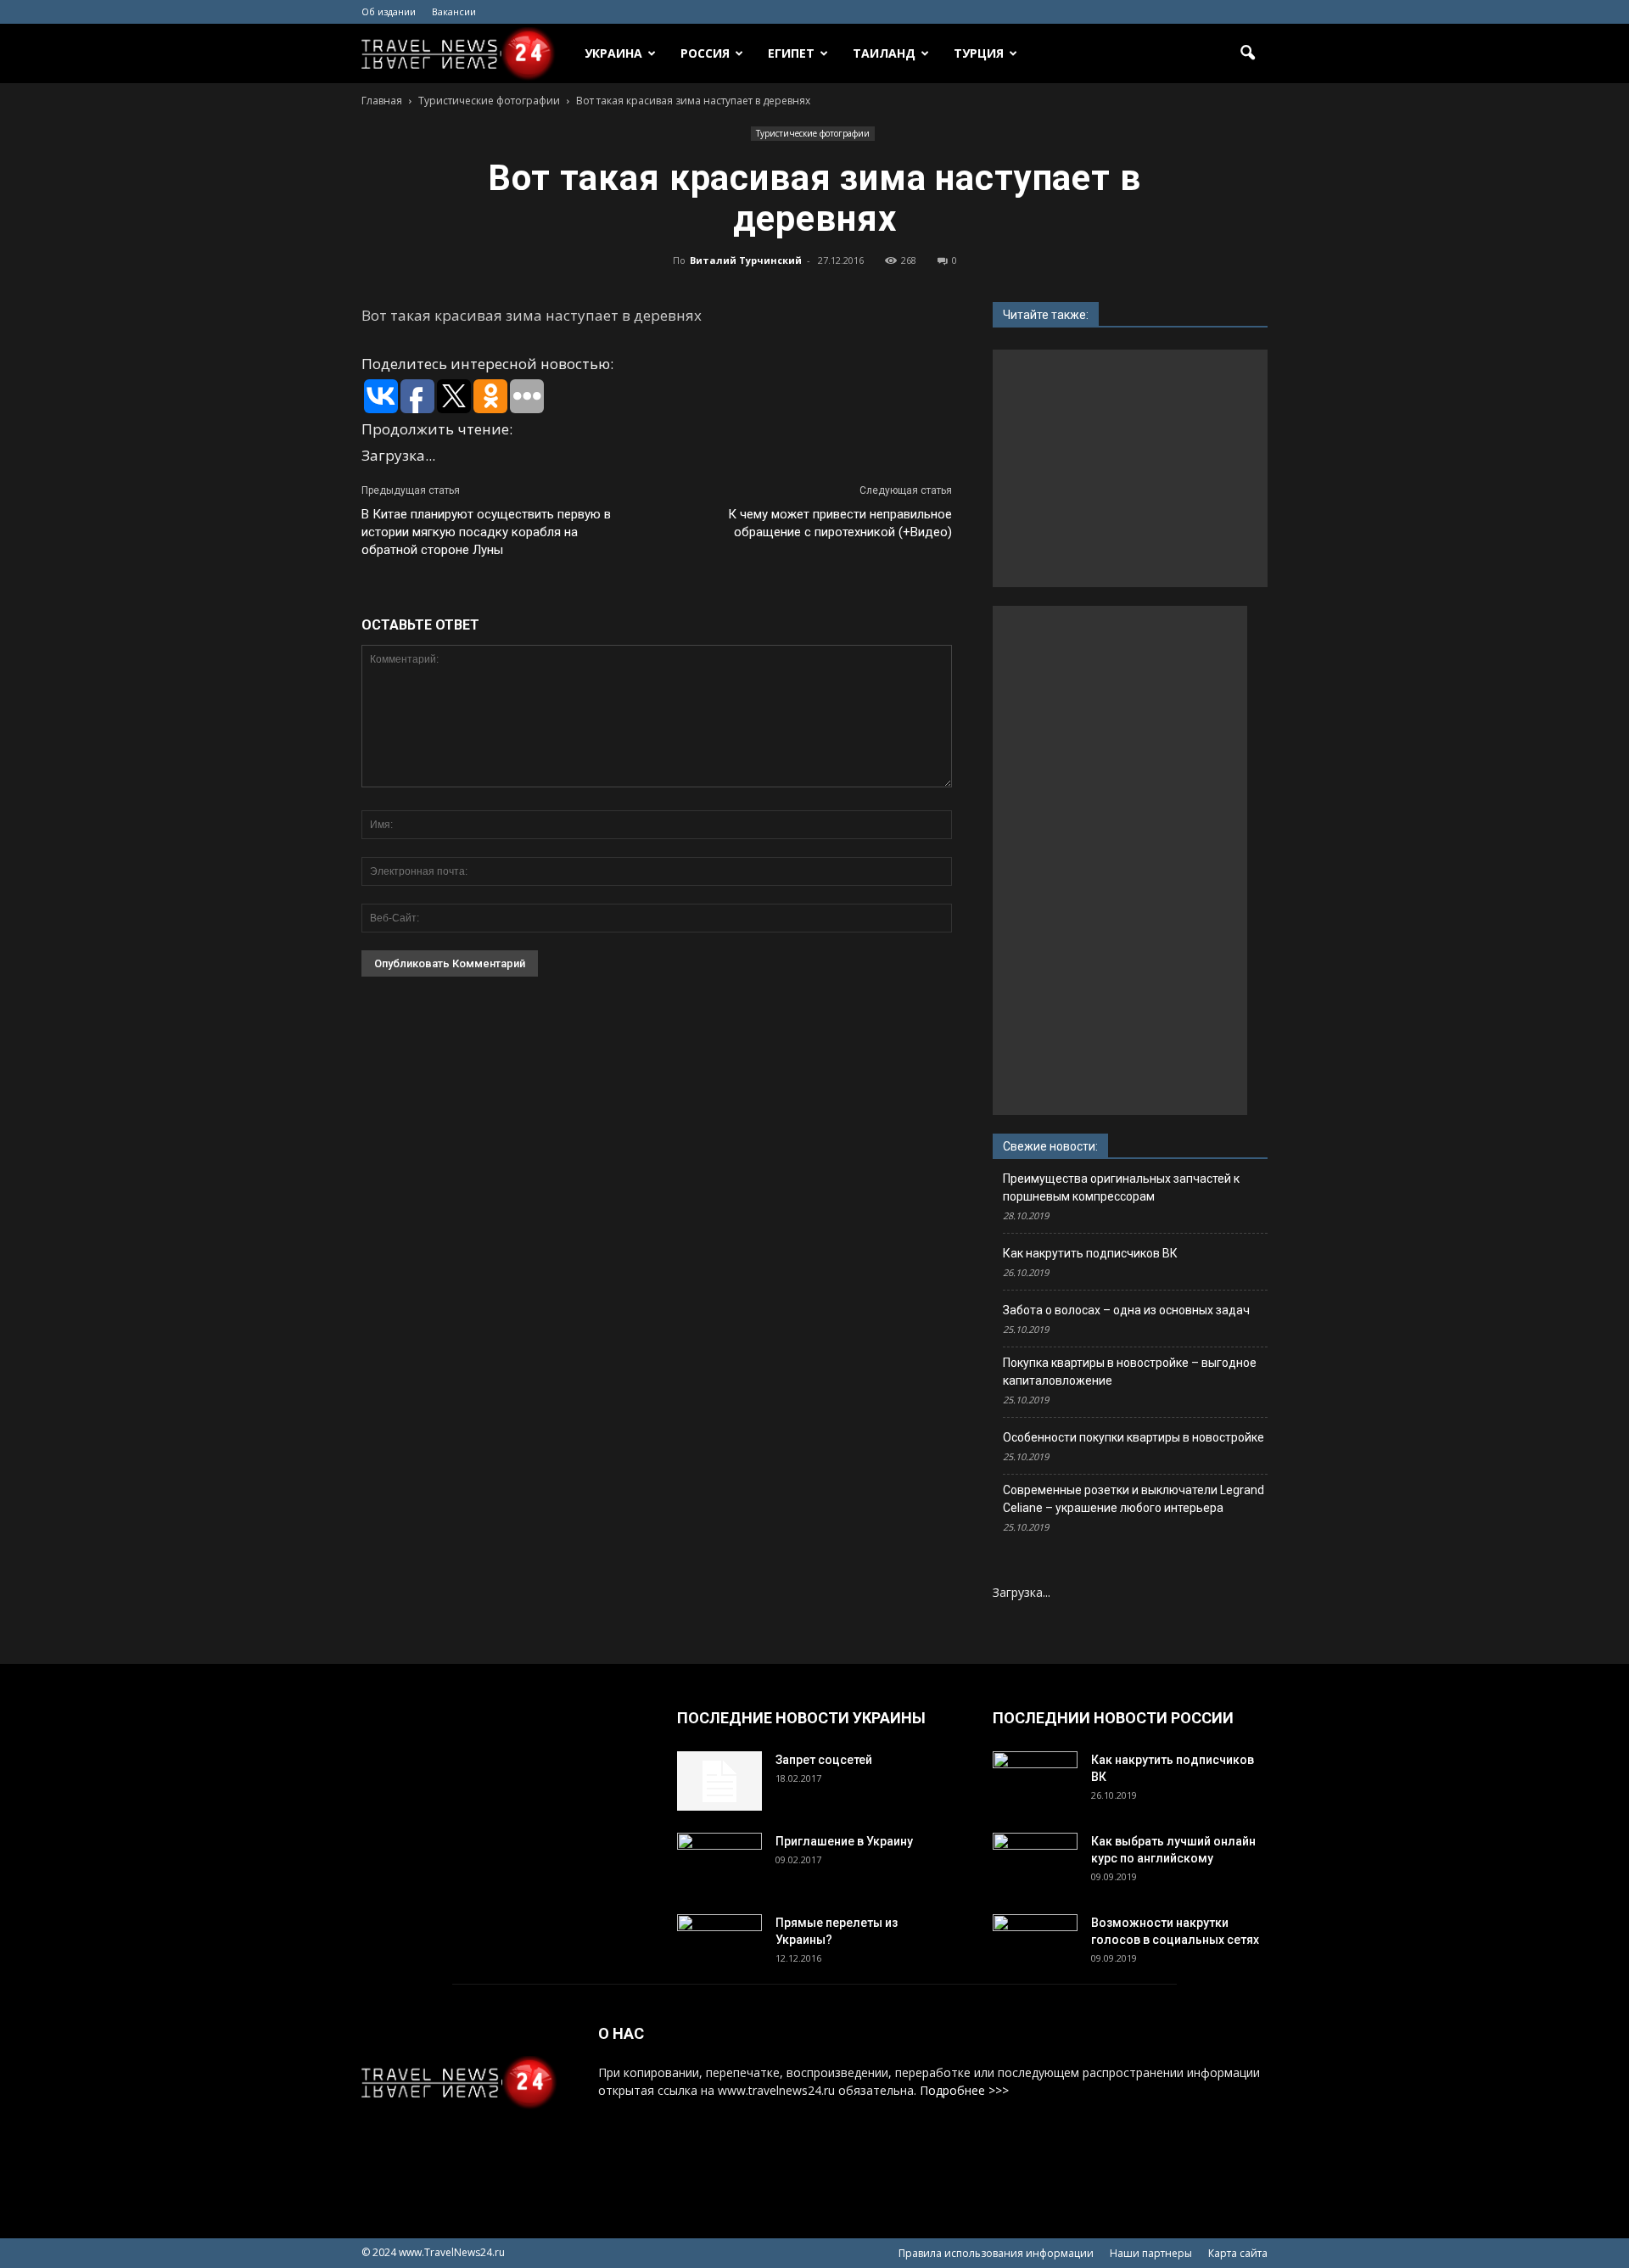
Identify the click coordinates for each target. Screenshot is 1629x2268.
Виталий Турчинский (746, 260)
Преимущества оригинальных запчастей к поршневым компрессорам (1121, 1187)
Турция (979, 53)
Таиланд (884, 53)
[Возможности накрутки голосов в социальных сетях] (1035, 1944)
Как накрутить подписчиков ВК (1090, 1253)
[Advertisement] (1135, 468)
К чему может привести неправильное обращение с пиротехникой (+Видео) (840, 523)
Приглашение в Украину (844, 1841)
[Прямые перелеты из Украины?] (719, 1944)
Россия (705, 53)
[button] (1247, 53)
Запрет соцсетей (824, 1760)
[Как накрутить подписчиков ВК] (1035, 1781)
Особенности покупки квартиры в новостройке (1134, 1437)
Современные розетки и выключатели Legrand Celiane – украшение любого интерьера (1134, 1499)
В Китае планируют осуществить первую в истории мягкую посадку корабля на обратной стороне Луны (486, 532)
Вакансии (454, 11)
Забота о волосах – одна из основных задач (1126, 1310)
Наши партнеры (1151, 2253)
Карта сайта (1238, 2253)
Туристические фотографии (813, 133)
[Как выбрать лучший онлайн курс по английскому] (1035, 1862)
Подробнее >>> (964, 2090)
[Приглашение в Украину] (719, 1862)
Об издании (389, 11)
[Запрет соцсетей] (719, 1781)
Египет (791, 53)
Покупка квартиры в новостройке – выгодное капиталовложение (1130, 1372)
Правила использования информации (996, 2253)
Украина (613, 53)
